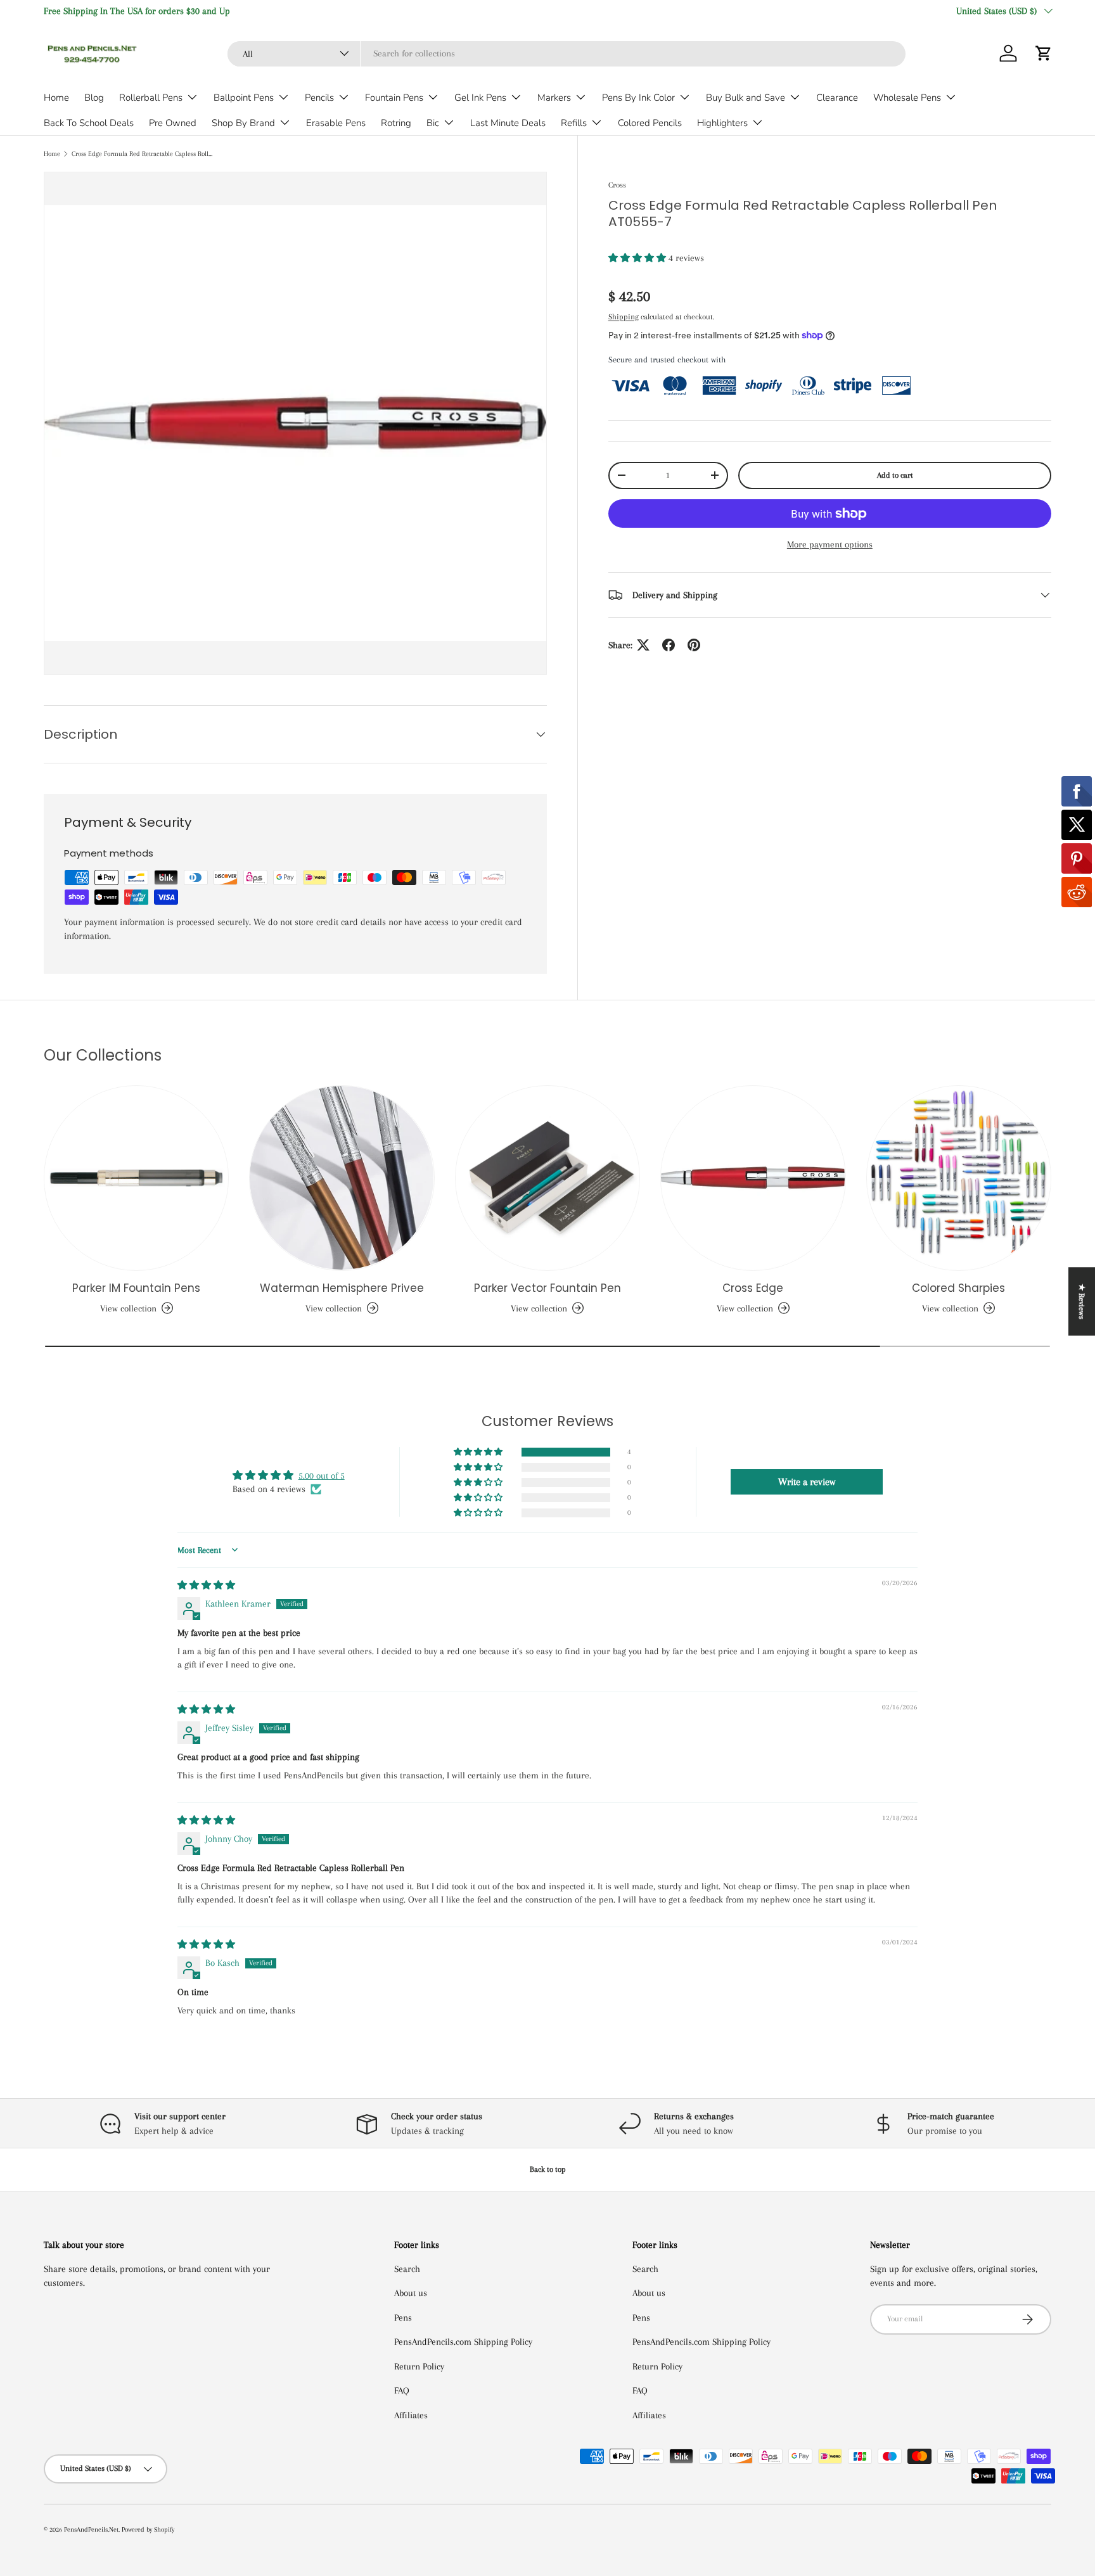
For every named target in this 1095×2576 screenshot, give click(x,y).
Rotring (396, 123)
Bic (433, 123)
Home (56, 98)
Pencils (319, 98)
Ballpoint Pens (244, 98)
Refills (574, 123)
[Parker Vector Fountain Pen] (547, 1178)
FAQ (402, 2390)
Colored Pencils (650, 123)
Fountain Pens (394, 98)
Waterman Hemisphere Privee (342, 1288)
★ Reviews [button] (1082, 1301)
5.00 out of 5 (322, 1476)
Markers (554, 98)
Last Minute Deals (508, 123)
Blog (94, 98)
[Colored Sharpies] (959, 1178)
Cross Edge (753, 1288)
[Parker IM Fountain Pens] (136, 1178)
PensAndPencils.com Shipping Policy (463, 2342)
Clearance (837, 98)
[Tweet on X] (643, 645)
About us (411, 2293)
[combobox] (567, 53)
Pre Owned (173, 123)
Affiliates (411, 2415)
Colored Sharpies (958, 1288)
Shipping (624, 316)
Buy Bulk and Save (746, 98)
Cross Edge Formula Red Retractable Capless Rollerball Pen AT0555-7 (143, 154)
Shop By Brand (243, 123)
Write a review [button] (807, 1482)
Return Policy (419, 2366)
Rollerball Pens (151, 98)
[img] (206, 1585)
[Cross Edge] (753, 1178)
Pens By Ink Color (638, 98)
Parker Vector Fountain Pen (547, 1288)
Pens (403, 2318)
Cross (617, 185)
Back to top (548, 2169)
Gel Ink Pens (480, 98)
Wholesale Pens (907, 98)
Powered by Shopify (148, 2529)
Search (407, 2269)
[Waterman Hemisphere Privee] (342, 1178)
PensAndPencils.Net (91, 2529)
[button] (1044, 53)
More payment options (830, 544)
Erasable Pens (336, 123)
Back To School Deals (89, 123)
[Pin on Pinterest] (694, 645)
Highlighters (722, 123)
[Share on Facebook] (669, 645)
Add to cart (895, 475)
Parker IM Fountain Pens (136, 1288)
